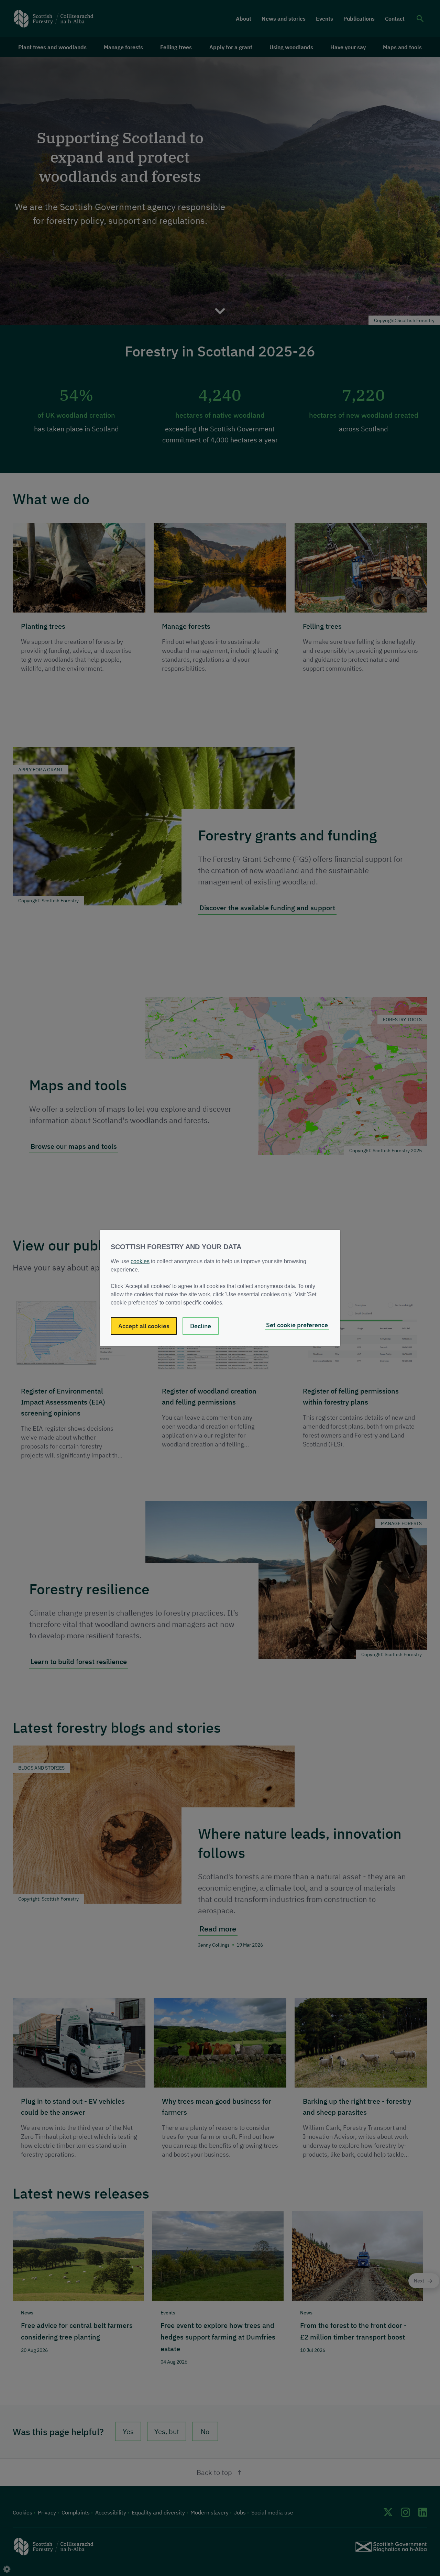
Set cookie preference (297, 1325)
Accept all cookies (144, 1326)
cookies (140, 1261)
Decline (201, 1326)
